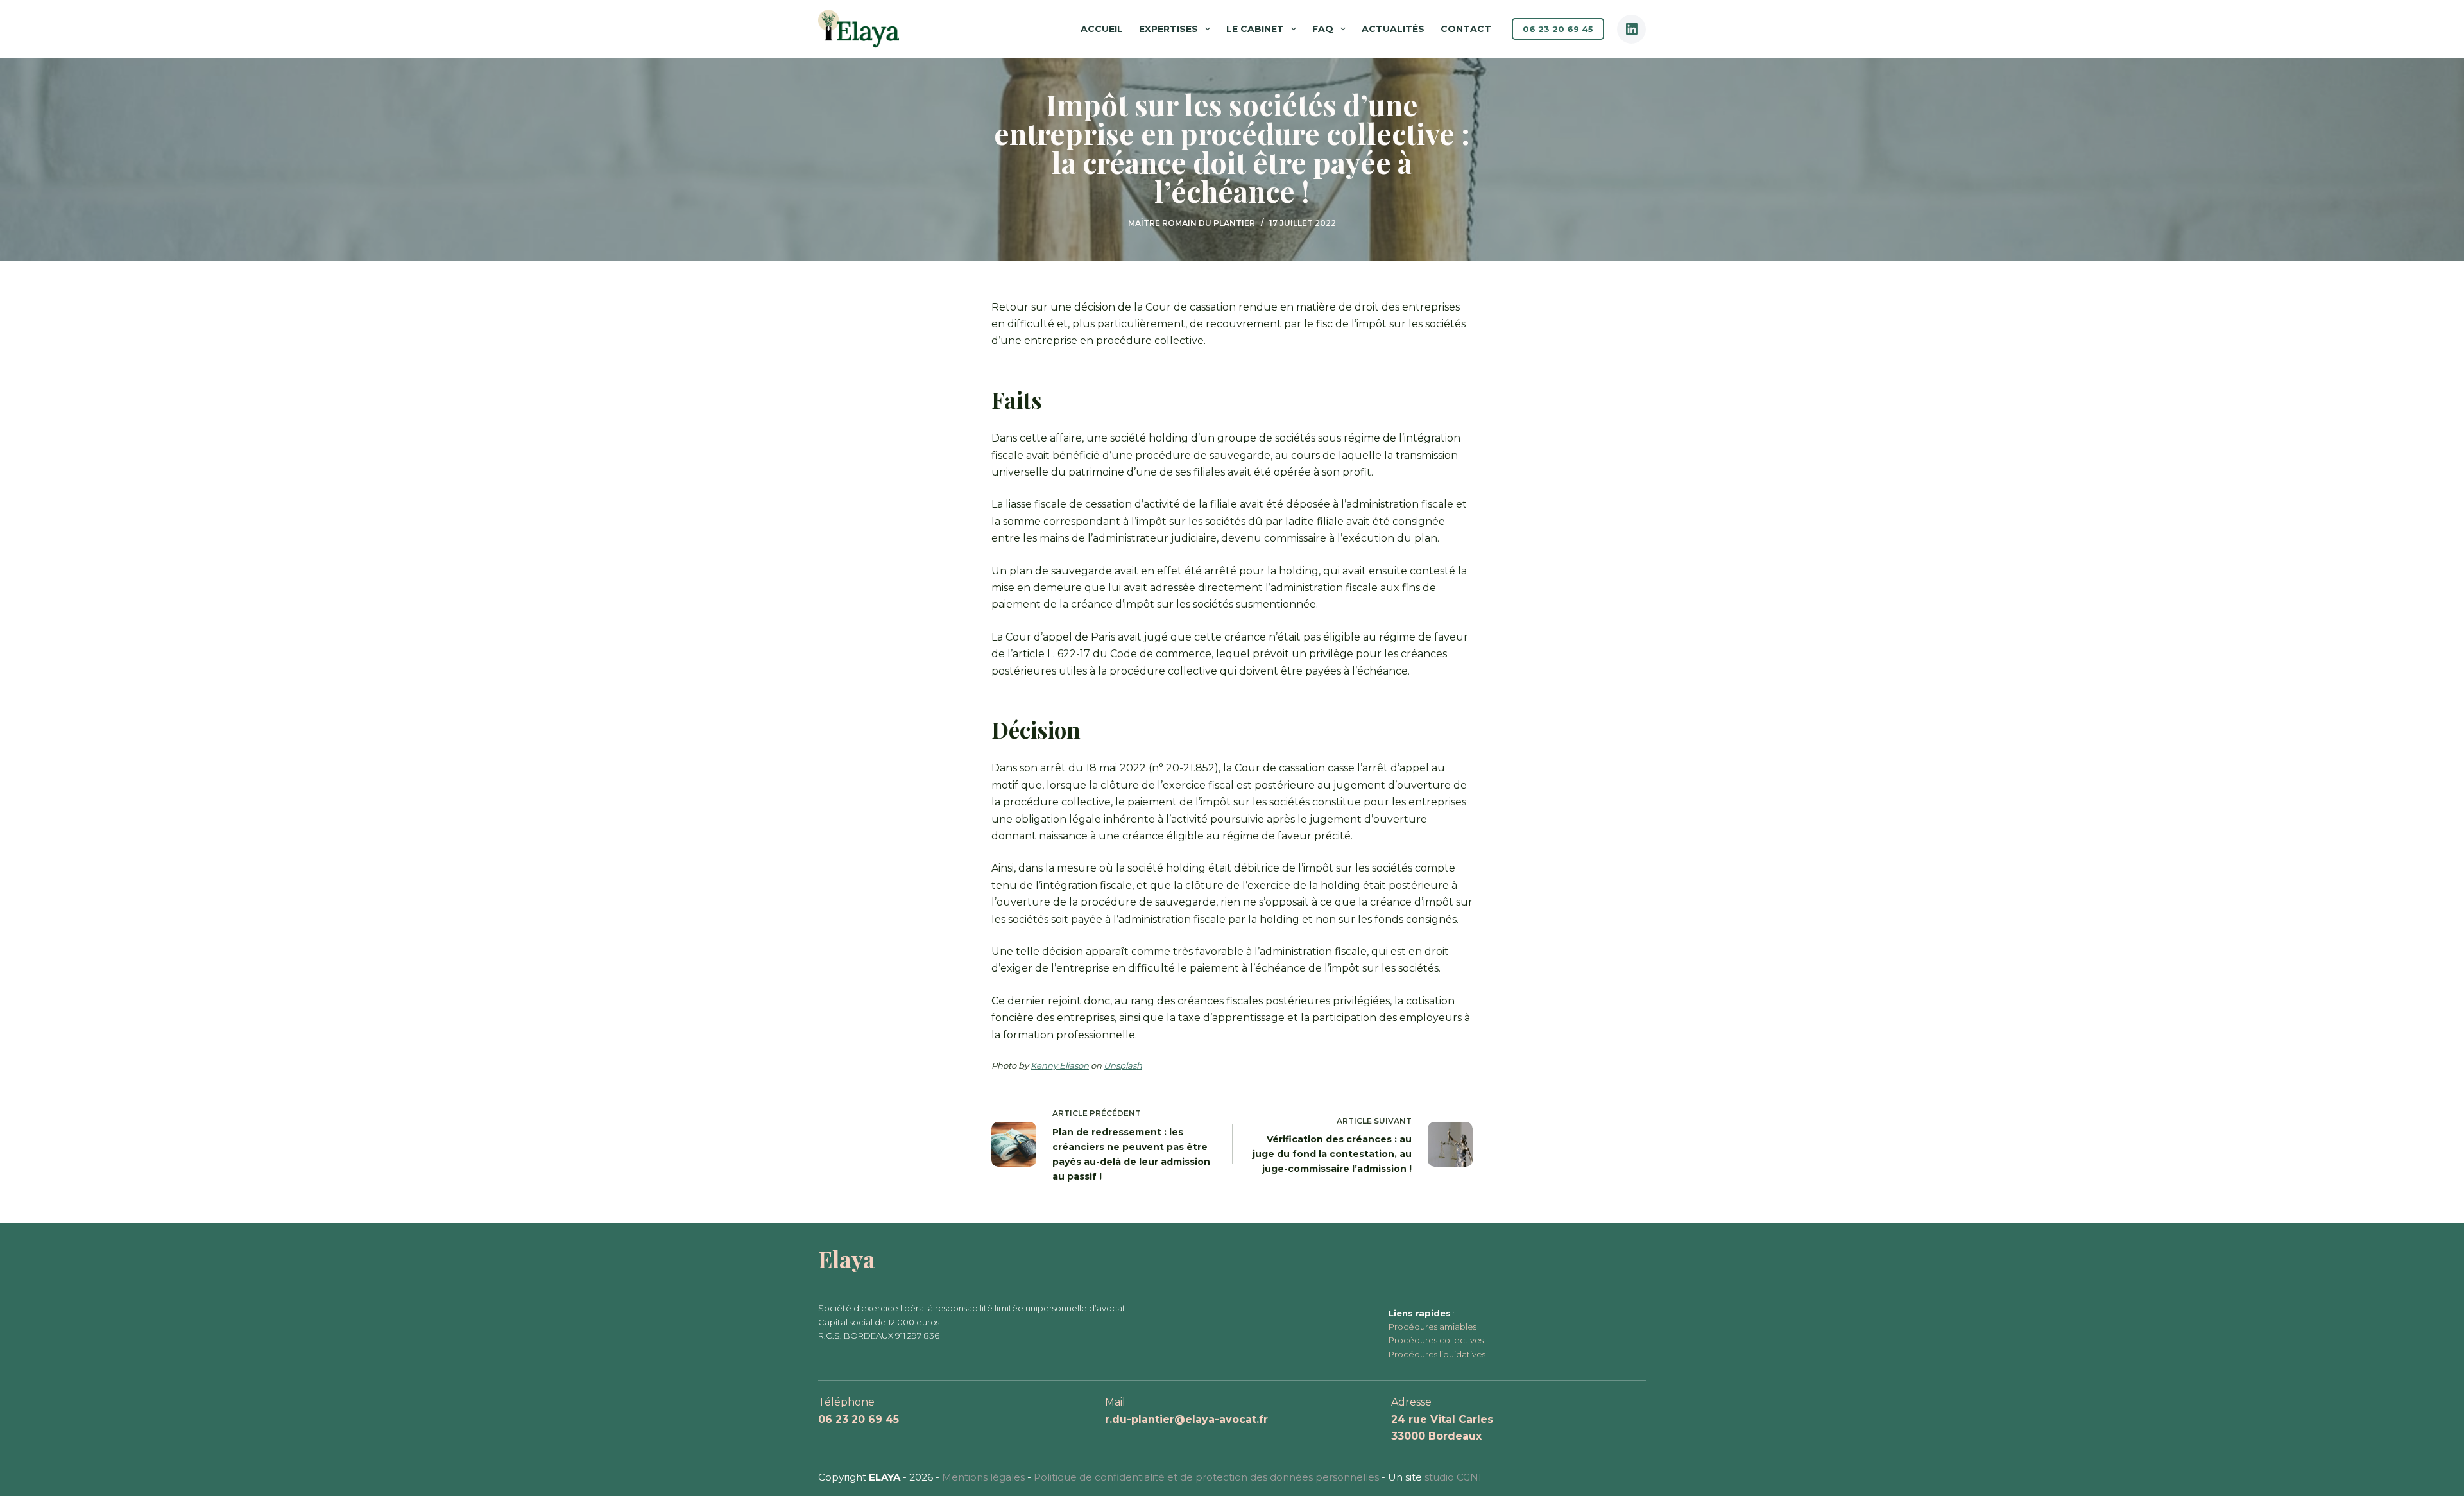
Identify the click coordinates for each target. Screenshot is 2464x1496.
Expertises (1168, 29)
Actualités (1393, 29)
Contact (1466, 29)
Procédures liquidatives (1437, 1354)
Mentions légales (983, 1477)
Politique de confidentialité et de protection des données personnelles (1206, 1477)
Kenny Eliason (1060, 1065)
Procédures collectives (1436, 1340)
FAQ (1323, 29)
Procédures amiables (1433, 1327)
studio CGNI (1453, 1477)
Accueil (1102, 29)
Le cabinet (1255, 29)
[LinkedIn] (1631, 29)
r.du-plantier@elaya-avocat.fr (1186, 1419)
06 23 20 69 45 (1558, 29)
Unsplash (1123, 1065)
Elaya (847, 1259)
